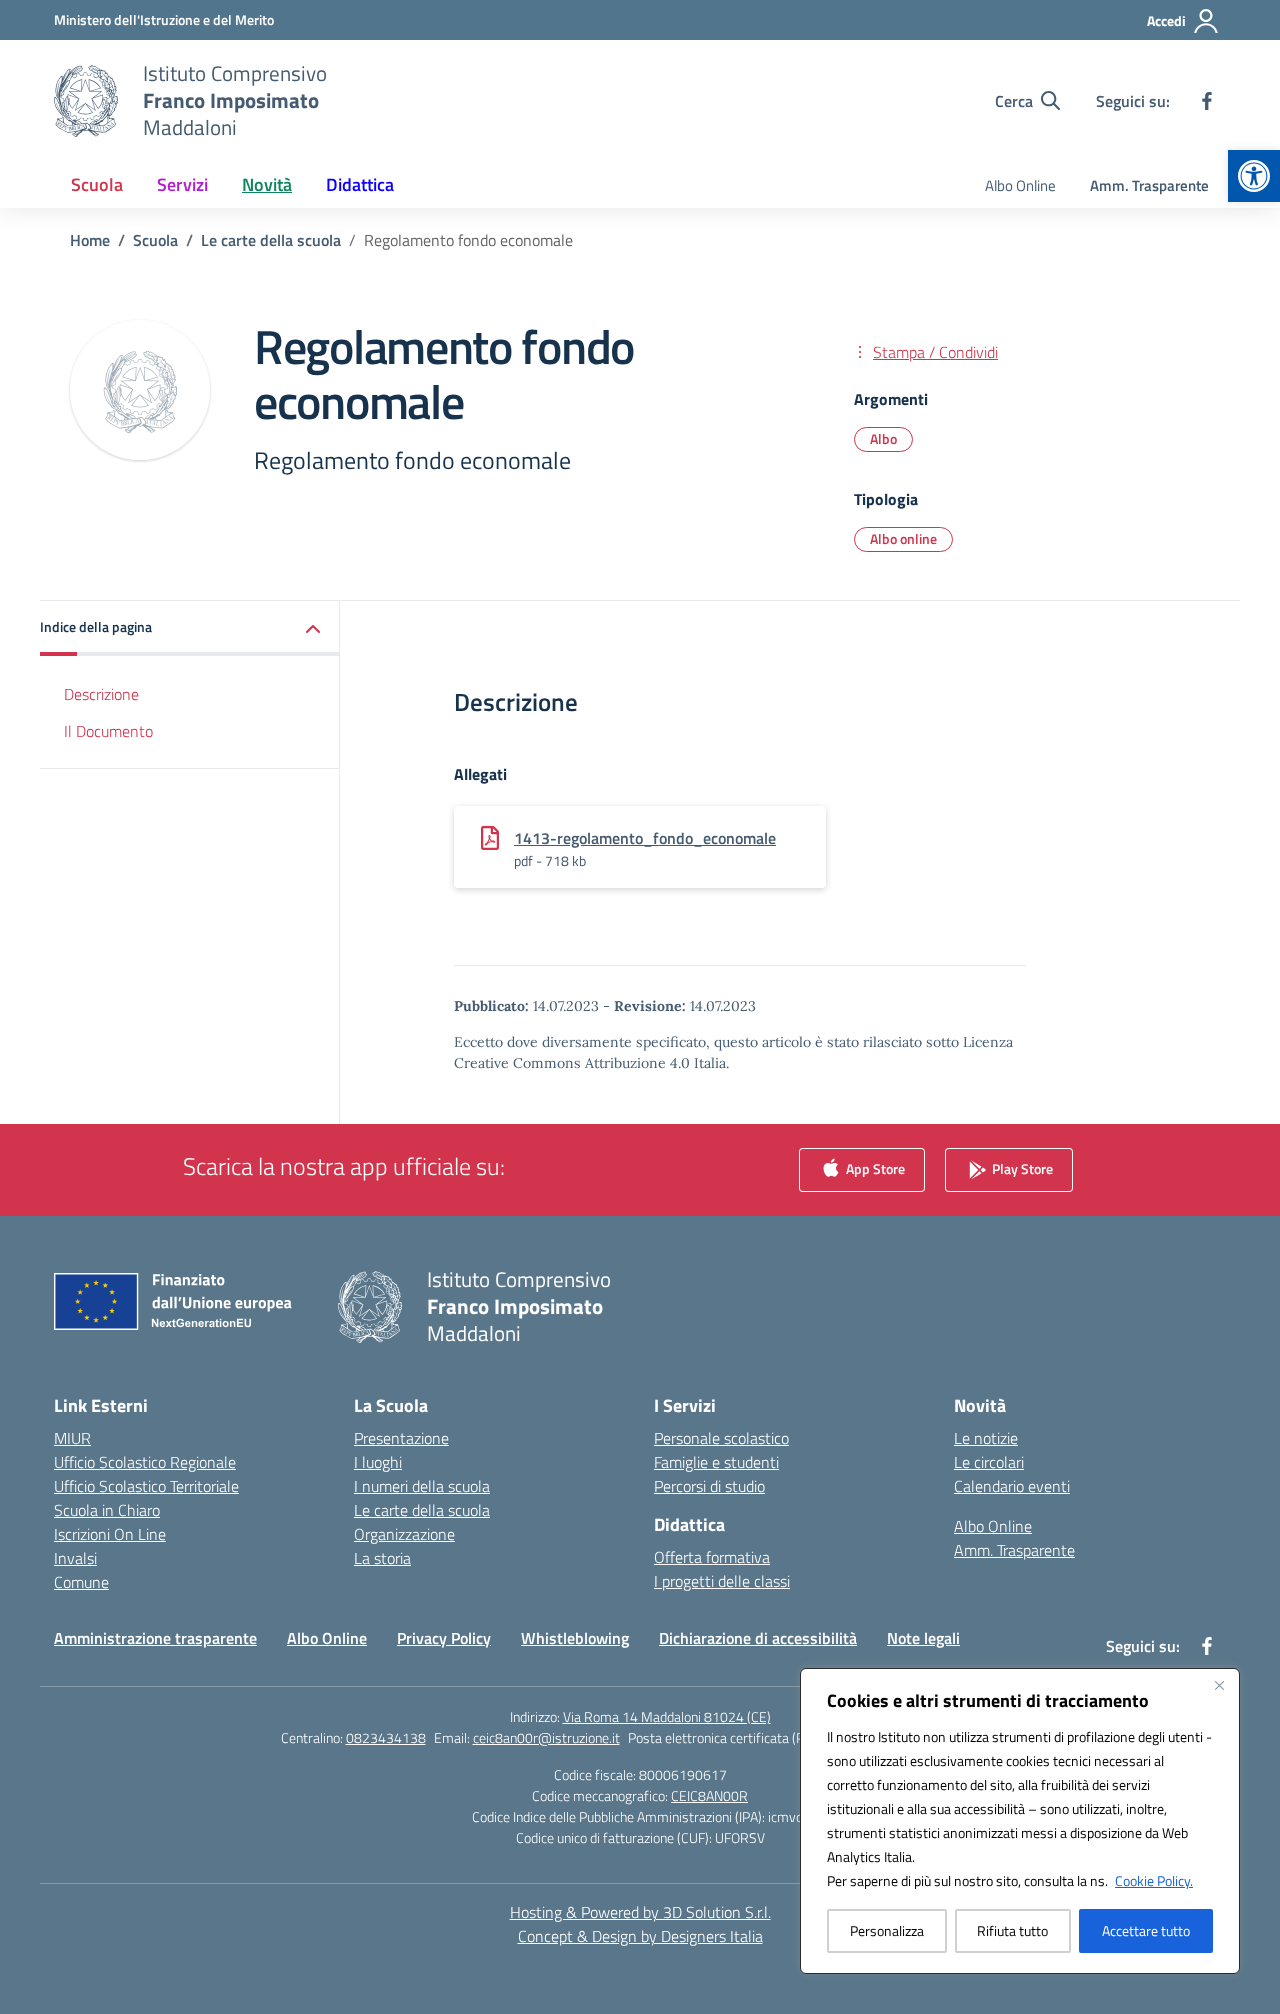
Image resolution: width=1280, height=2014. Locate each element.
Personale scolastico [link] (721, 1438)
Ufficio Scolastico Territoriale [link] (146, 1486)
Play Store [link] (1021, 1168)
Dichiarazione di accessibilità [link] (758, 1638)
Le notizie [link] (986, 1438)
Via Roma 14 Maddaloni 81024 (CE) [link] (667, 1716)
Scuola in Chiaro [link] (107, 1510)
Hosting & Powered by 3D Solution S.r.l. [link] (640, 1912)
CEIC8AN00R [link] (709, 1795)
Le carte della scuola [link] (422, 1510)
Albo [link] (883, 438)
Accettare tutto (1146, 1930)
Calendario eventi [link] (1012, 1486)
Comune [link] (81, 1582)
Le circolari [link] (989, 1462)
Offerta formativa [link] (712, 1557)
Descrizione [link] (101, 694)
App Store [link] (874, 1168)
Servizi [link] (182, 184)
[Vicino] (1219, 1685)
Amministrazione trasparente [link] (155, 1638)
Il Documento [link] (108, 731)
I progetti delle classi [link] (722, 1581)
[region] (1020, 1821)
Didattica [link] (360, 184)
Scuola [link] (97, 184)
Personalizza (887, 1930)
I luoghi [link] (378, 1462)
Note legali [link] (923, 1638)
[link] (1254, 176)
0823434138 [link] (386, 1737)
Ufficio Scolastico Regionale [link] (145, 1462)
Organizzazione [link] (404, 1534)
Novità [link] (267, 184)
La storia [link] (382, 1558)
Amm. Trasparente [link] (1149, 185)
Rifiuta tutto (1012, 1930)
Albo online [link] (903, 538)
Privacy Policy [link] (444, 1638)
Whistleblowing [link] (575, 1638)
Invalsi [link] (75, 1558)
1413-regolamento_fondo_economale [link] (645, 838)
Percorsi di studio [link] (709, 1486)
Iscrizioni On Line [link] (110, 1534)
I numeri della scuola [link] (422, 1486)
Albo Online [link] (1020, 185)
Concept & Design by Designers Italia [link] (640, 1936)
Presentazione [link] (401, 1438)
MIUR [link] (72, 1438)
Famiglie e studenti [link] (716, 1462)
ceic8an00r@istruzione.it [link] (546, 1737)
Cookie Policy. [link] (1154, 1880)
